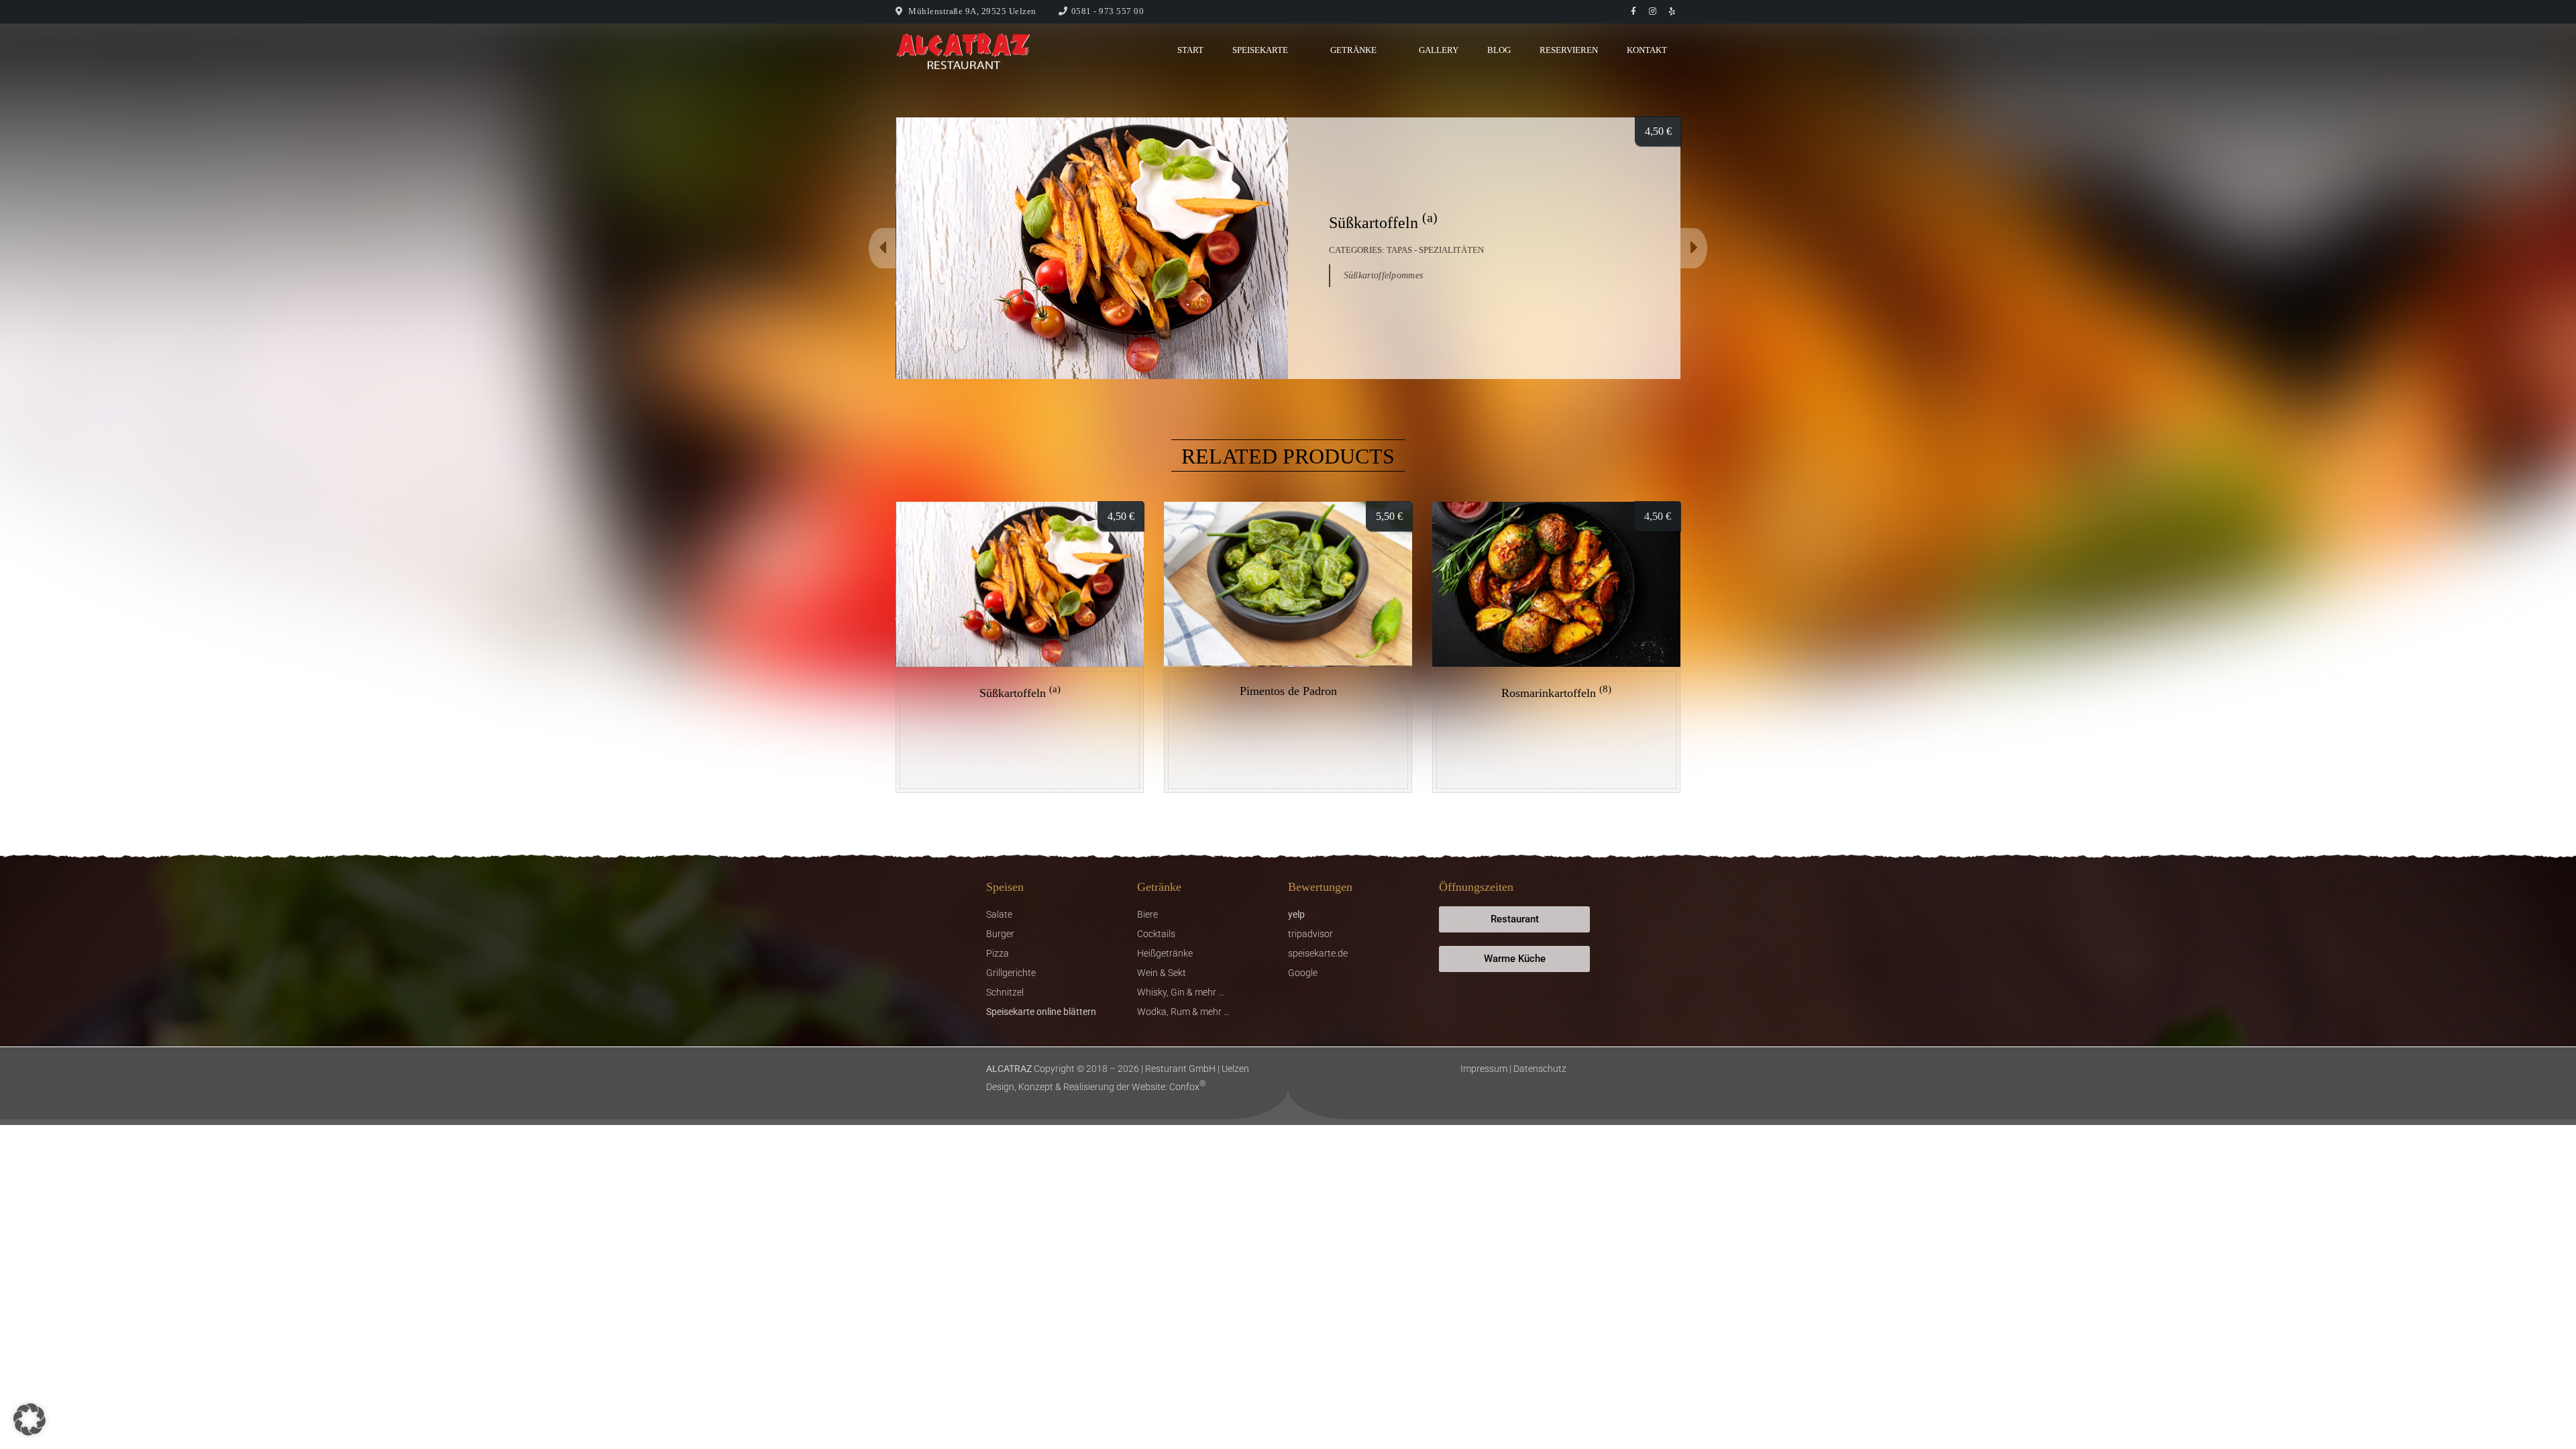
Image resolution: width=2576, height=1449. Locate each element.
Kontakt (1647, 50)
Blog (1499, 50)
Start (1190, 50)
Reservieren (1569, 50)
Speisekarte (1260, 50)
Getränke (1353, 50)
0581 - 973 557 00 (1108, 11)
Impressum (1484, 1069)
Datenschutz (1540, 1069)
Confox (1188, 1087)
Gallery (1439, 50)
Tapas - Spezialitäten (1435, 250)
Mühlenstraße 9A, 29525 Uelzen (972, 11)
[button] (30, 1419)
